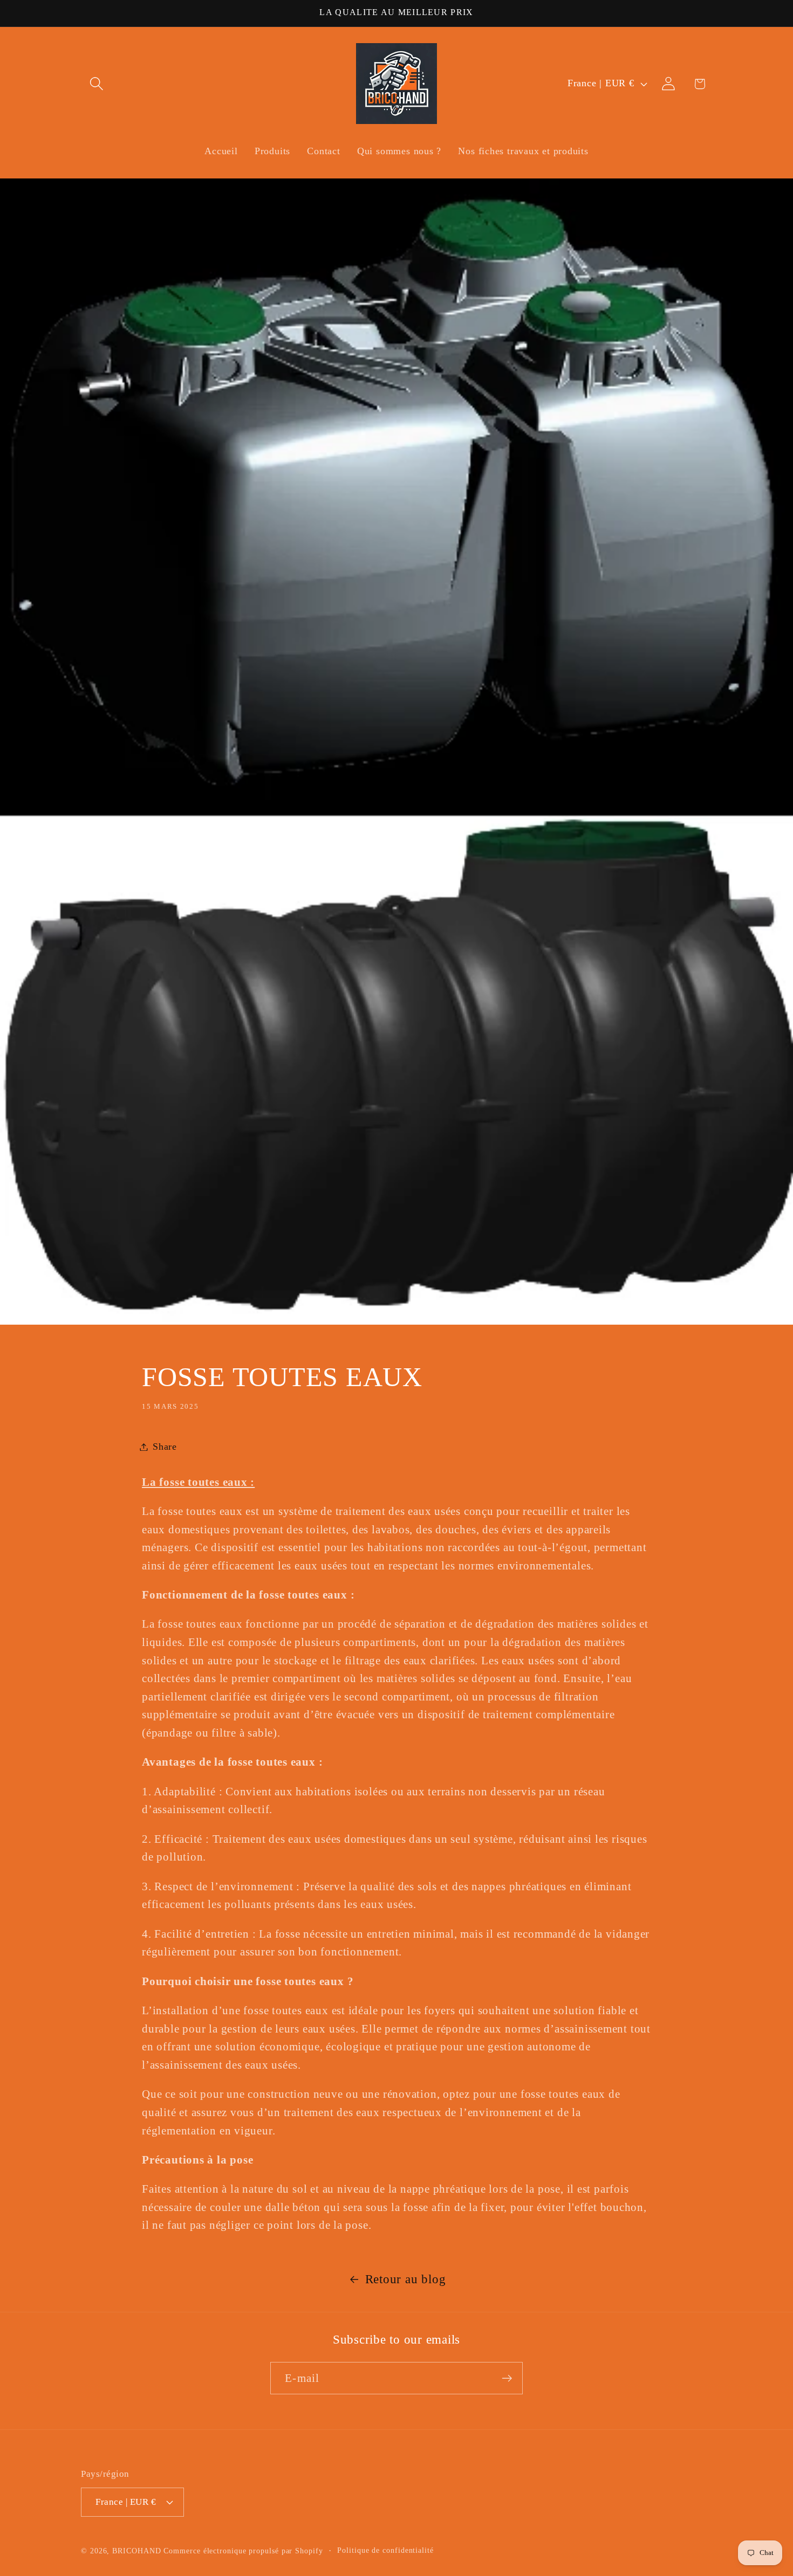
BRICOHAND (136, 2551)
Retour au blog (406, 2279)
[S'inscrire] (507, 2378)
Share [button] (165, 1447)
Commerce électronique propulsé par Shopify (243, 2551)
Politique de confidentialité (385, 2550)
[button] (96, 84)
